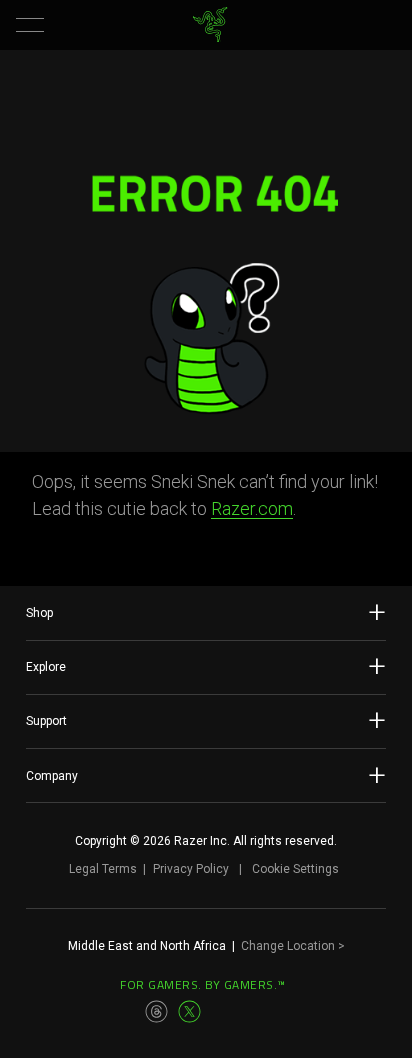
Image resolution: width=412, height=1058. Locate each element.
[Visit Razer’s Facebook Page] (92, 1012)
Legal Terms (103, 869)
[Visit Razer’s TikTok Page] (255, 1012)
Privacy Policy (191, 869)
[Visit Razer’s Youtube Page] (223, 1012)
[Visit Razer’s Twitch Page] (288, 1012)
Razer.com (252, 508)
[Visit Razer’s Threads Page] (157, 1012)
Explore (46, 667)
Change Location (293, 946)
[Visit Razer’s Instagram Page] (125, 1012)
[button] (30, 25)
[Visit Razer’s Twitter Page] (190, 1012)
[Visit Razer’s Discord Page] (320, 1012)
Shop (39, 613)
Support (46, 721)
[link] (210, 25)
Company (52, 776)
